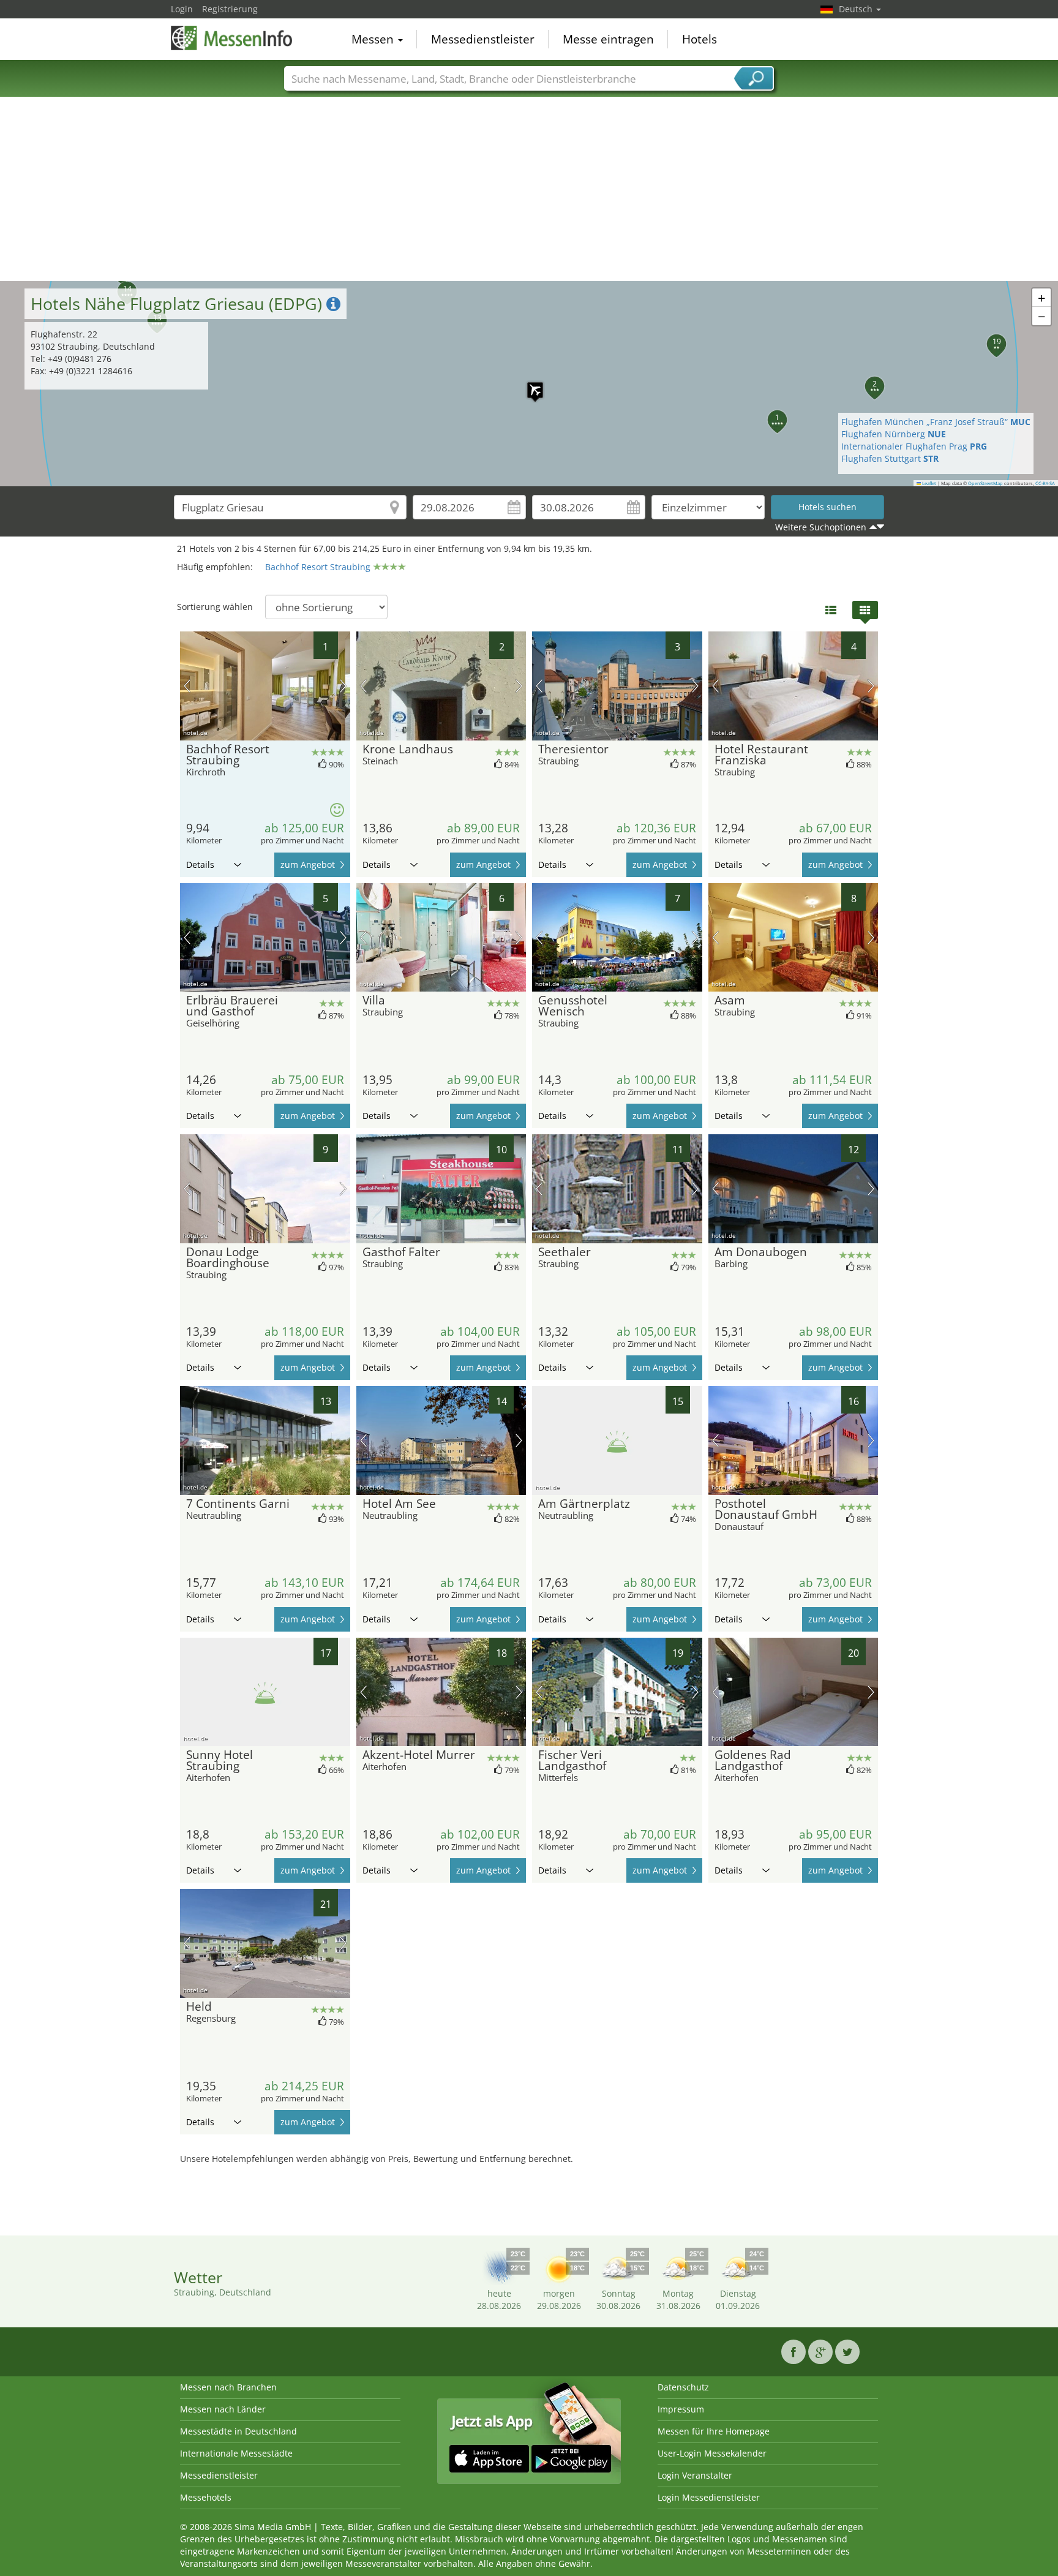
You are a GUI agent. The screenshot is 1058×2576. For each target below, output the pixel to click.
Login (182, 9)
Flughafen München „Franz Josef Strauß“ (936, 422)
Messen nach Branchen (228, 2387)
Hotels (700, 39)
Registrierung (230, 9)
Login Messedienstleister (709, 2497)
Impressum (681, 2409)
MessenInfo (232, 38)
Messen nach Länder (223, 2409)
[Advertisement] (529, 189)
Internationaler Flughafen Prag (914, 446)
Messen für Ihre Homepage (714, 2431)
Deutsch (857, 9)
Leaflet (929, 483)
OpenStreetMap (985, 483)
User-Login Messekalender (712, 2453)
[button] (529, 384)
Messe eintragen (608, 39)
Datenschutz (683, 2387)
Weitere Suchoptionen (821, 527)
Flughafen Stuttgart (890, 458)
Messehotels (206, 2497)
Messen (374, 39)
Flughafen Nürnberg (894, 434)
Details (200, 864)
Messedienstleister (483, 39)
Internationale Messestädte (236, 2453)
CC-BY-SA (1045, 483)
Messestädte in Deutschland (238, 2431)
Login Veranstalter (695, 2475)
